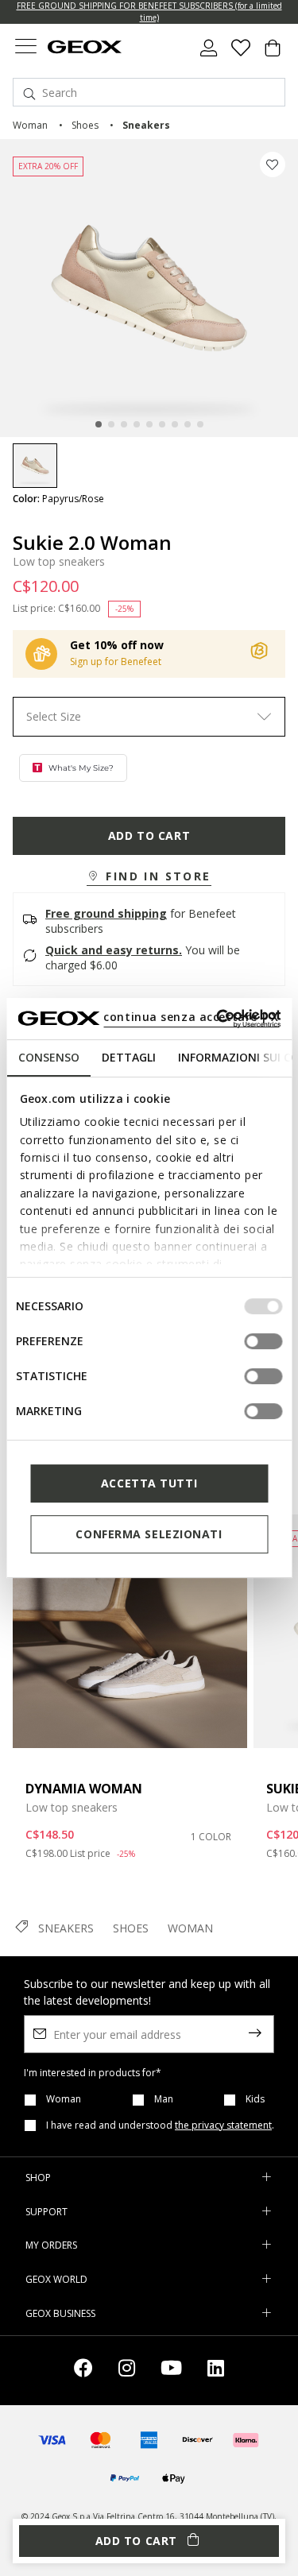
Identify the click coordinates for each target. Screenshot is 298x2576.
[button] (149, 877)
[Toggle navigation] (25, 48)
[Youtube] (171, 2371)
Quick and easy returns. (114, 950)
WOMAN (190, 1928)
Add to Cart (149, 835)
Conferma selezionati (149, 1534)
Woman (64, 2099)
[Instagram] (127, 2371)
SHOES (131, 1928)
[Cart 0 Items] (273, 54)
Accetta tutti (149, 1483)
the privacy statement (223, 2125)
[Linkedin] (216, 2371)
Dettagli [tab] (128, 1057)
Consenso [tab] (48, 1057)
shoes (85, 125)
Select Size (54, 716)
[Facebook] (83, 2371)
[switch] (263, 1341)
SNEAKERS (66, 1928)
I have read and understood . (160, 2125)
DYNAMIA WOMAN (84, 1789)
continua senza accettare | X (191, 1017)
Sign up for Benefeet (116, 661)
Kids (255, 2099)
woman (30, 125)
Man (164, 2099)
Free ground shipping (106, 913)
